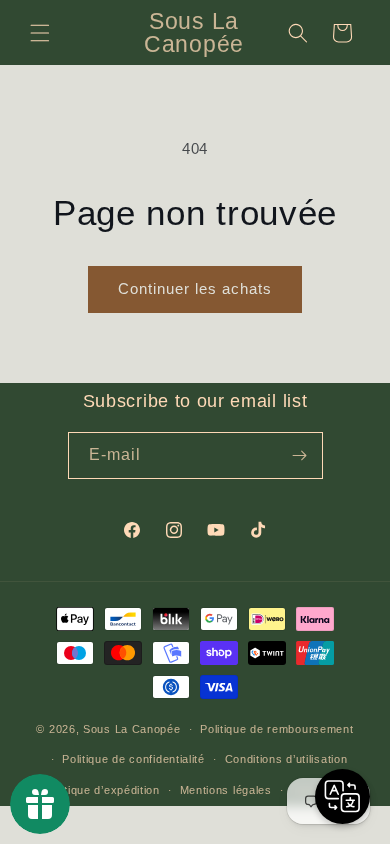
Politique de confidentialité (133, 759)
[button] (40, 33)
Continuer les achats (195, 288)
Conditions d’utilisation (286, 759)
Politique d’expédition (101, 790)
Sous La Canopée (132, 729)
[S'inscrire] (300, 455)
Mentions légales (226, 790)
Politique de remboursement (276, 729)
